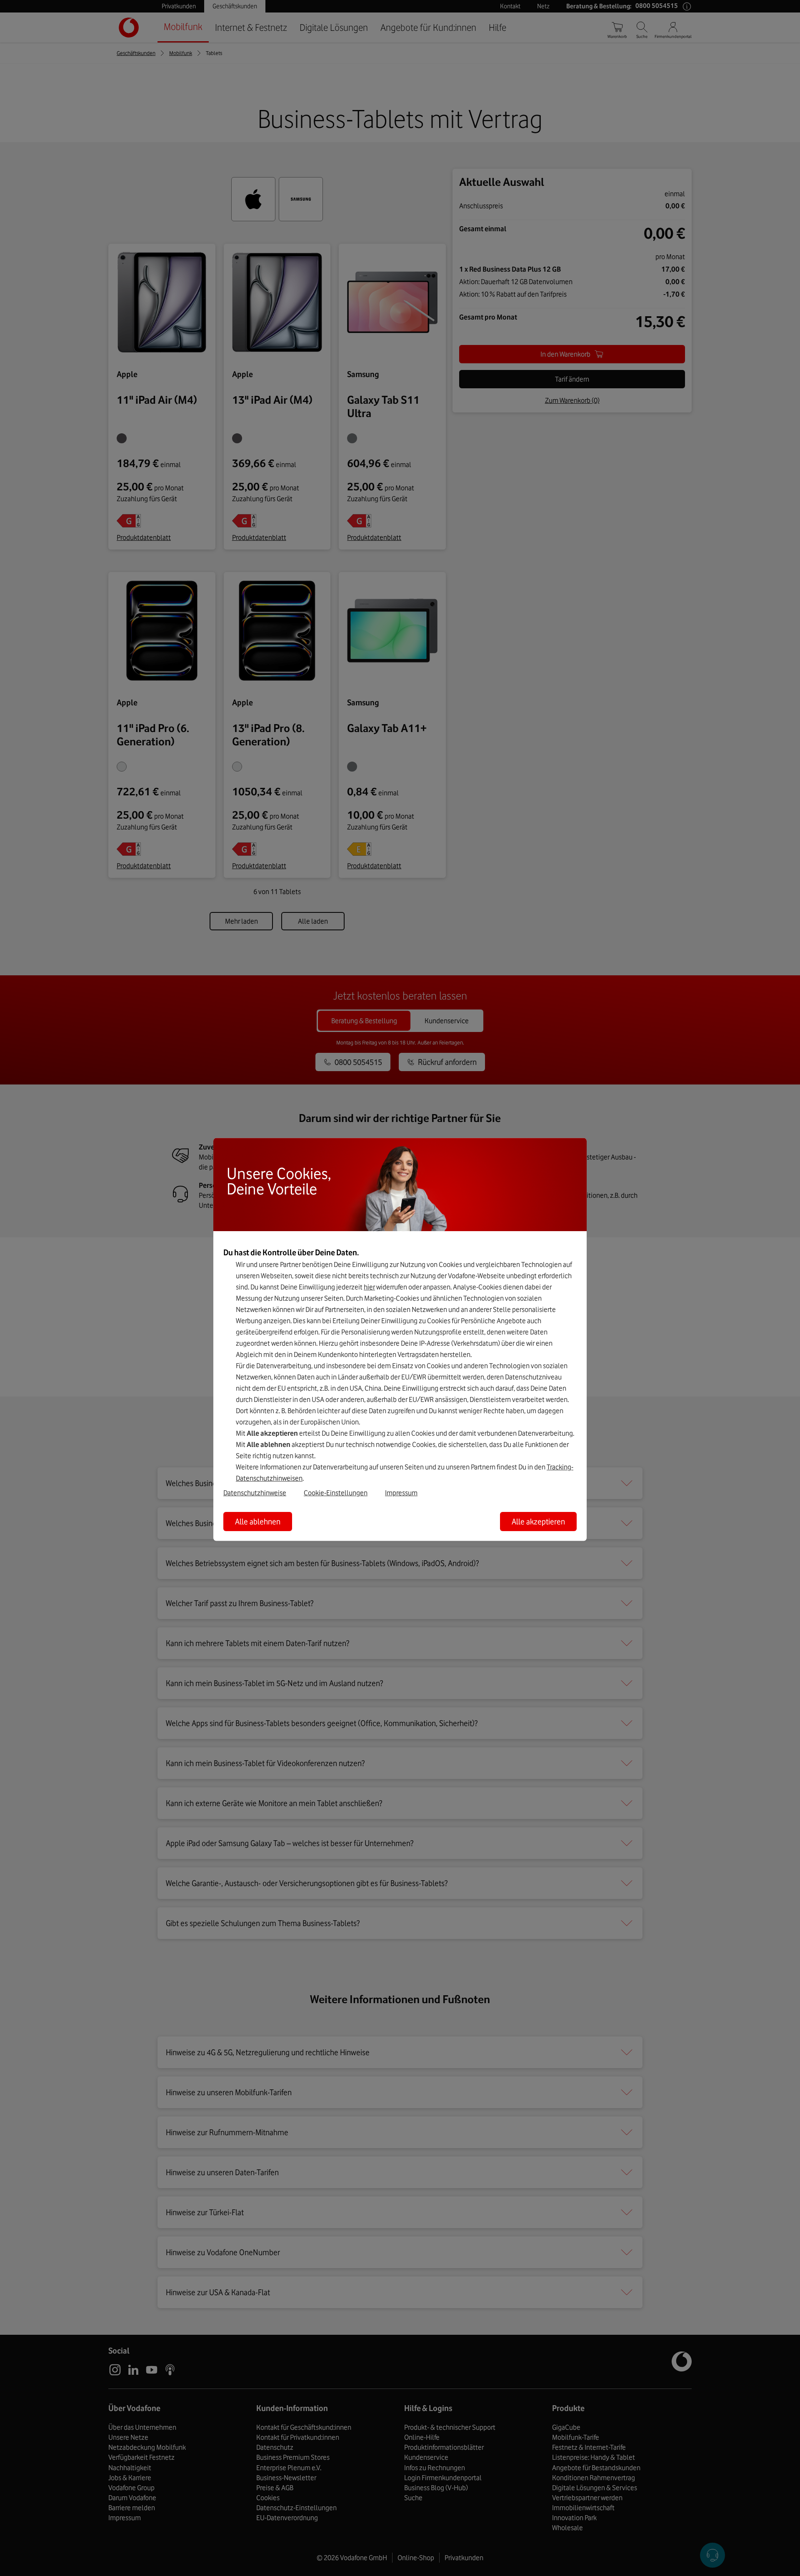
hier (369, 1287)
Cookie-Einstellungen (336, 1493)
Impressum (401, 1493)
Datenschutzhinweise (255, 1493)
